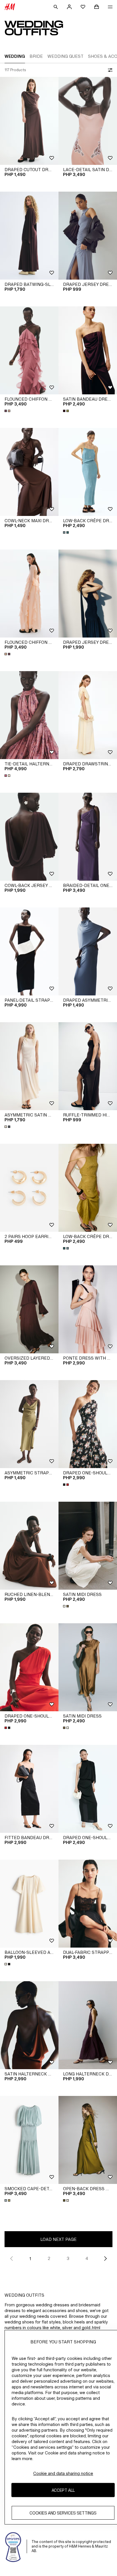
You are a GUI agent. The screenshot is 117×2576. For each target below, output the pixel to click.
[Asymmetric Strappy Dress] (29, 1424)
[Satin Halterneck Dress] (29, 2025)
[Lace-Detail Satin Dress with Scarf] (88, 121)
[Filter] (109, 70)
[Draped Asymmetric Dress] (88, 951)
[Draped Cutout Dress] (29, 121)
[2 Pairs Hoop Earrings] (29, 1188)
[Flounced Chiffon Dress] (29, 350)
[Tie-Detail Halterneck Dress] (29, 715)
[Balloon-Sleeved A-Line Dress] (29, 1904)
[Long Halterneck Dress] (88, 2025)
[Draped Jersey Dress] (88, 236)
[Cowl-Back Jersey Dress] (29, 837)
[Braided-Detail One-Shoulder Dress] (88, 837)
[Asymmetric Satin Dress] (29, 1066)
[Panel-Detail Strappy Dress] (29, 951)
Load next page (58, 2239)
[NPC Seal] (13, 2546)
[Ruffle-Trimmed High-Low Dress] (88, 1066)
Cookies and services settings (63, 2513)
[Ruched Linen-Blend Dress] (29, 1546)
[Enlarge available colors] (8, 411)
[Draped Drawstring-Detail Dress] (88, 715)
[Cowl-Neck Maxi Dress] (29, 472)
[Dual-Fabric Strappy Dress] (88, 1904)
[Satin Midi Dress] (88, 1546)
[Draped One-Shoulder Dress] (88, 1424)
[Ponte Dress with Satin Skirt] (88, 1309)
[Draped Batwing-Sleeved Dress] (29, 236)
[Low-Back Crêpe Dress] (88, 472)
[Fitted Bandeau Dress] (29, 1789)
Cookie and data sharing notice (63, 2473)
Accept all (63, 2490)
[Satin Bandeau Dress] (88, 350)
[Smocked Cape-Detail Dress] (29, 2140)
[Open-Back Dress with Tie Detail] (88, 2140)
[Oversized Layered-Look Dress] (29, 1309)
